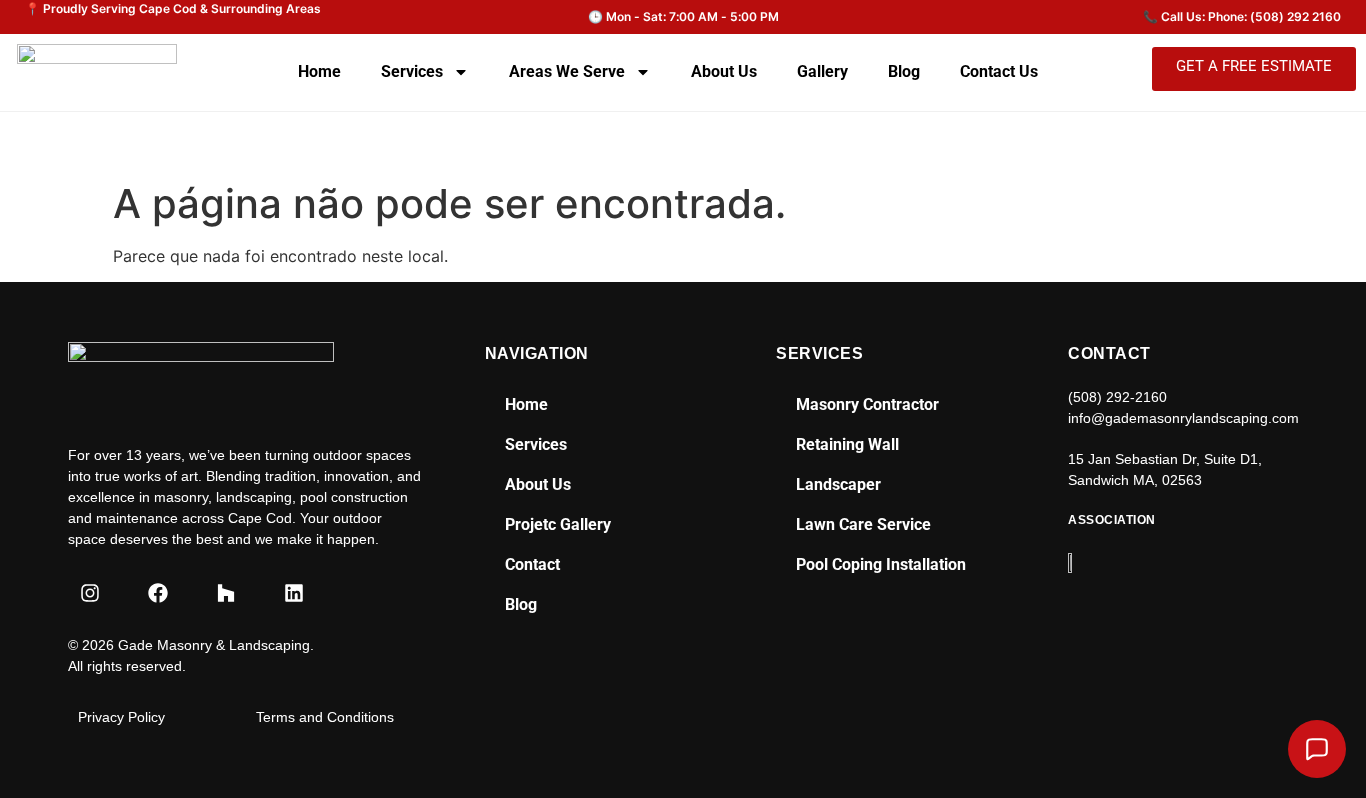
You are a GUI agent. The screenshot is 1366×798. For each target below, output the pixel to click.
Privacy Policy (121, 717)
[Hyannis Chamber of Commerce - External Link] (1078, 562)
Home (319, 71)
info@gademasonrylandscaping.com (1183, 418)
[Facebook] (158, 593)
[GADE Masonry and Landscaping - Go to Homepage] (97, 72)
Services (412, 71)
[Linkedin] (294, 593)
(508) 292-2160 (1117, 397)
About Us (724, 71)
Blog (904, 71)
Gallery (822, 71)
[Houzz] (226, 593)
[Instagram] (90, 593)
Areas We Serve (567, 71)
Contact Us (999, 71)
